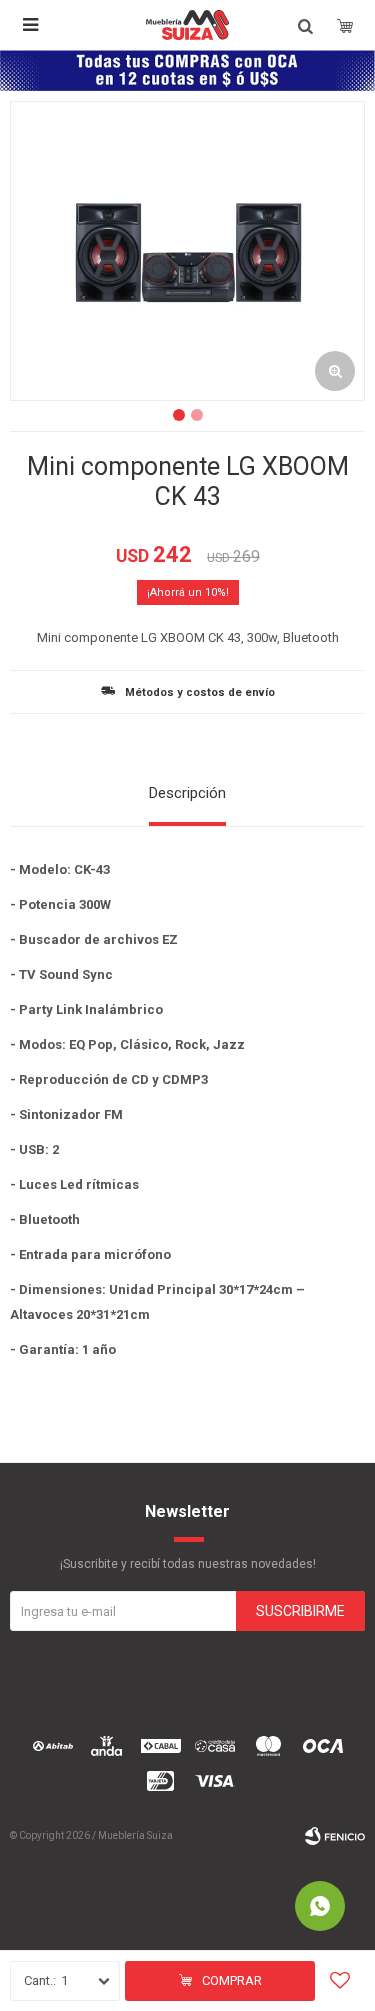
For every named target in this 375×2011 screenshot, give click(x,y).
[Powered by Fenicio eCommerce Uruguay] (335, 1836)
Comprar (232, 1980)
